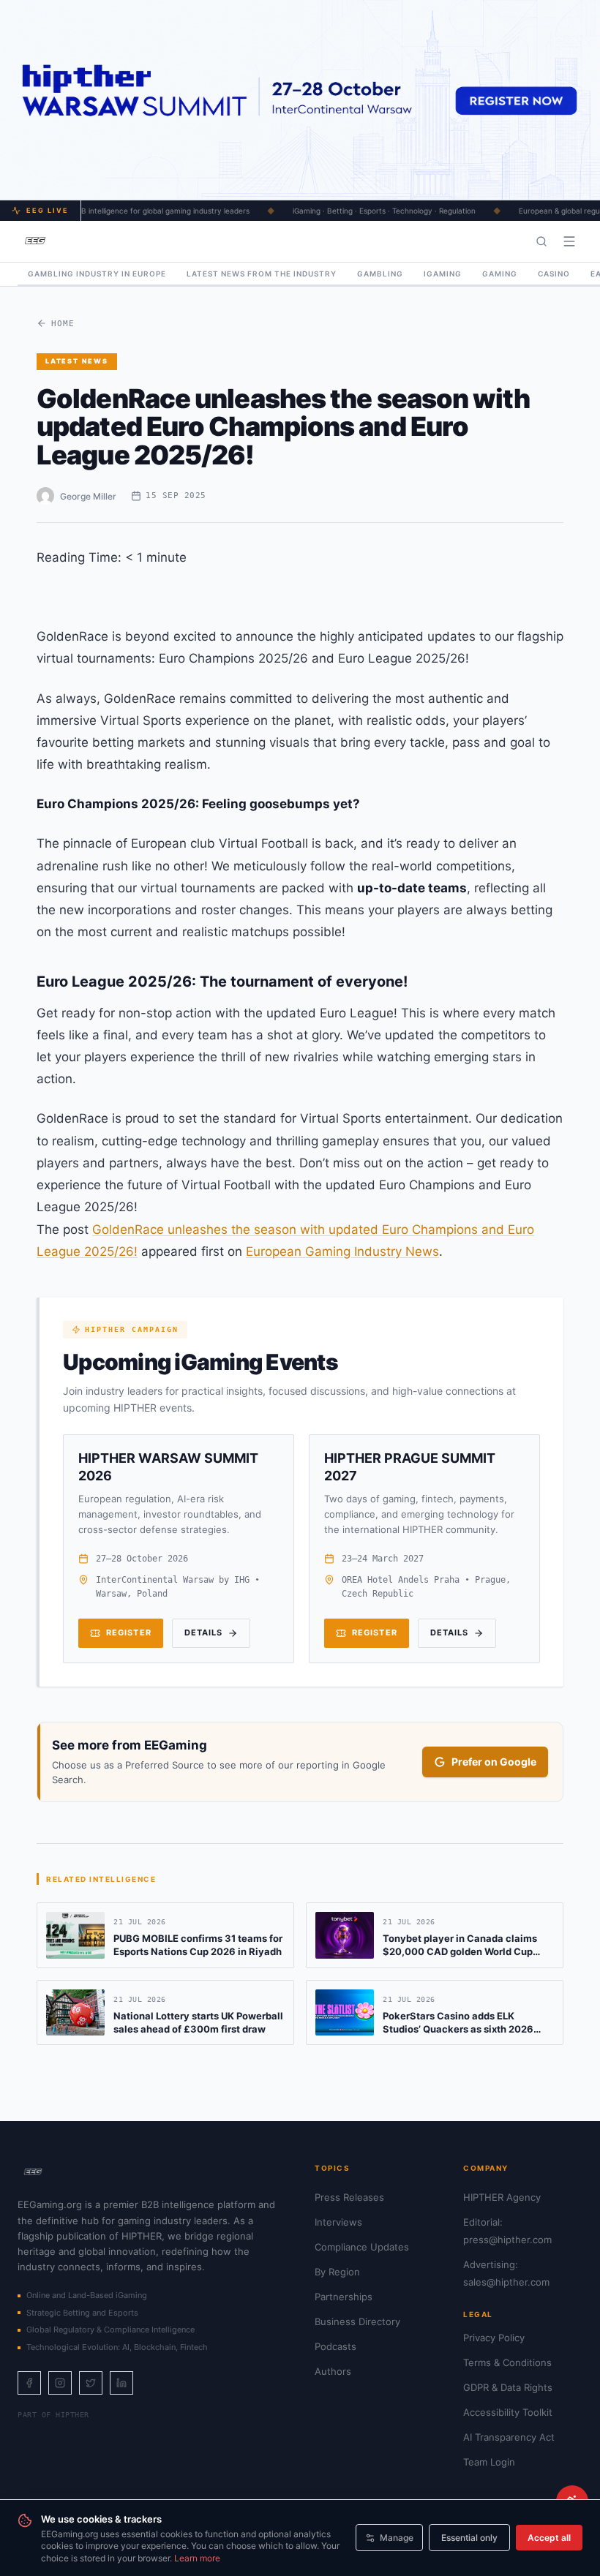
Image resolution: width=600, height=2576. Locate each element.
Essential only (469, 2538)
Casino (554, 274)
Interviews (338, 2222)
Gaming (500, 274)
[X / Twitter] (91, 2383)
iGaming (443, 274)
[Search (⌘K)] (541, 241)
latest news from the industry (262, 274)
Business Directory (357, 2321)
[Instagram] (60, 2383)
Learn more (197, 2558)
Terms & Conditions (507, 2362)
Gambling (380, 274)
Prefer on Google (494, 1762)
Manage (397, 2538)
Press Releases (349, 2197)
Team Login (489, 2462)
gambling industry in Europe (97, 274)
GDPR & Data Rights (508, 2387)
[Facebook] (29, 2383)
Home (63, 324)
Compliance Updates (362, 2247)
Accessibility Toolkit (508, 2412)
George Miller (88, 496)
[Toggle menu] (569, 241)
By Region (337, 2272)
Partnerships (344, 2297)
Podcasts (335, 2346)
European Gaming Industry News (342, 1251)
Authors (333, 2371)
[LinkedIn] (121, 2383)
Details (204, 1632)
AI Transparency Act (509, 2437)
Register (129, 1632)
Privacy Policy (494, 2338)
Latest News (77, 361)
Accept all (549, 2538)
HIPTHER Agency (502, 2197)
